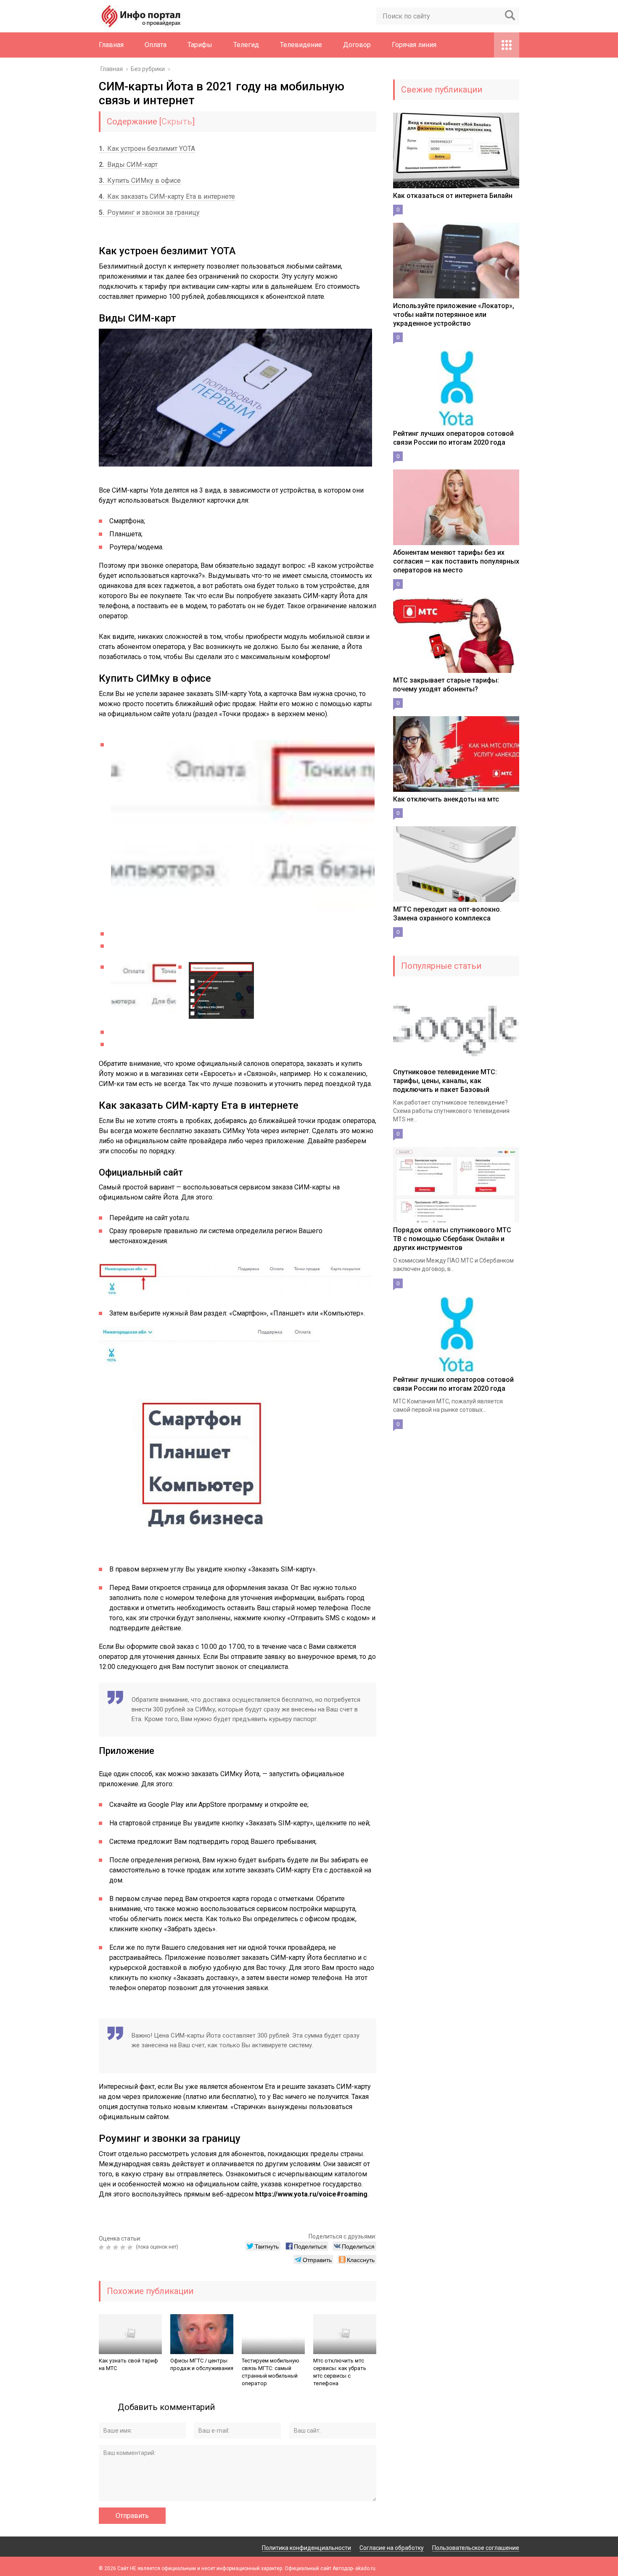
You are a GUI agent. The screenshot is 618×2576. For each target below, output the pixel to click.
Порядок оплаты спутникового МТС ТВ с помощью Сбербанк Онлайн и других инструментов (452, 1239)
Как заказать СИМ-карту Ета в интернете (167, 196)
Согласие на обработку (392, 2548)
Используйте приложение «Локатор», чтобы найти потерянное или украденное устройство (454, 315)
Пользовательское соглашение (476, 2548)
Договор (357, 45)
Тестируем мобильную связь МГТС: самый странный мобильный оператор (271, 2372)
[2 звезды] (110, 2247)
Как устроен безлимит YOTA (147, 149)
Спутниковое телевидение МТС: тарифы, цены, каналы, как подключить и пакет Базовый (445, 1081)
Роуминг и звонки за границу (149, 212)
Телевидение (301, 45)
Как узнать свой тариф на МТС (128, 2364)
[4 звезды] (124, 2247)
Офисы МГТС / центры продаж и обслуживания (202, 2364)
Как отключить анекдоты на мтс (446, 799)
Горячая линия (414, 45)
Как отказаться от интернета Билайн (453, 196)
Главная (111, 45)
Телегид (246, 45)
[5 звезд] (131, 2247)
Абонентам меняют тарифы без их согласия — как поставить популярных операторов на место (456, 561)
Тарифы (200, 45)
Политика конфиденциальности (306, 2548)
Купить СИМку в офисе (140, 181)
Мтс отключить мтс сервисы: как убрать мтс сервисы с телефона (340, 2372)
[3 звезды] (117, 2247)
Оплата (156, 45)
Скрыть (177, 121)
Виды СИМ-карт (128, 165)
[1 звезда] (102, 2247)
